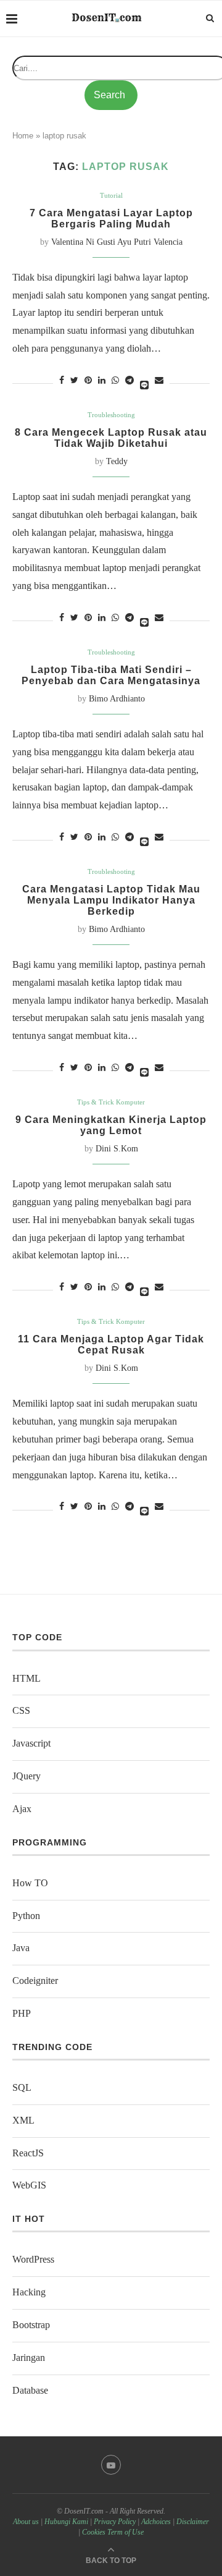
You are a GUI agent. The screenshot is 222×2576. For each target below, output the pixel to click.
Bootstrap (31, 2325)
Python (26, 1916)
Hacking (29, 2292)
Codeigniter (35, 1981)
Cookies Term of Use (113, 2532)
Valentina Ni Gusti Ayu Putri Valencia (117, 242)
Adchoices (156, 2522)
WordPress (33, 2259)
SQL (22, 2087)
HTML (27, 1678)
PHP (22, 2013)
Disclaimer (193, 2522)
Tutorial (111, 195)
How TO (30, 1883)
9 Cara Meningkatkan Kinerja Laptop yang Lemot (111, 1125)
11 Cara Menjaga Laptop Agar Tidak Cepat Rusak (111, 1345)
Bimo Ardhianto (117, 699)
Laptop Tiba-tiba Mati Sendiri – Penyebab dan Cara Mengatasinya (111, 675)
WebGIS (29, 2185)
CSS (21, 1710)
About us (26, 2522)
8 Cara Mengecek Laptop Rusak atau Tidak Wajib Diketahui (111, 438)
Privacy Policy (115, 2522)
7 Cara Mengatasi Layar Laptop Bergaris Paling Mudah (111, 218)
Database (30, 2390)
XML (23, 2120)
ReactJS (28, 2153)
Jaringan (29, 2358)
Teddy (117, 461)
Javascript (31, 1743)
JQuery (27, 1776)
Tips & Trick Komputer (111, 1102)
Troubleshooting (111, 415)
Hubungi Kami (66, 2522)
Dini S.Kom (117, 1149)
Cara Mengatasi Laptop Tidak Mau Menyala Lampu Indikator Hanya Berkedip (111, 900)
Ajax (22, 1809)
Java (21, 1948)
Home (23, 136)
